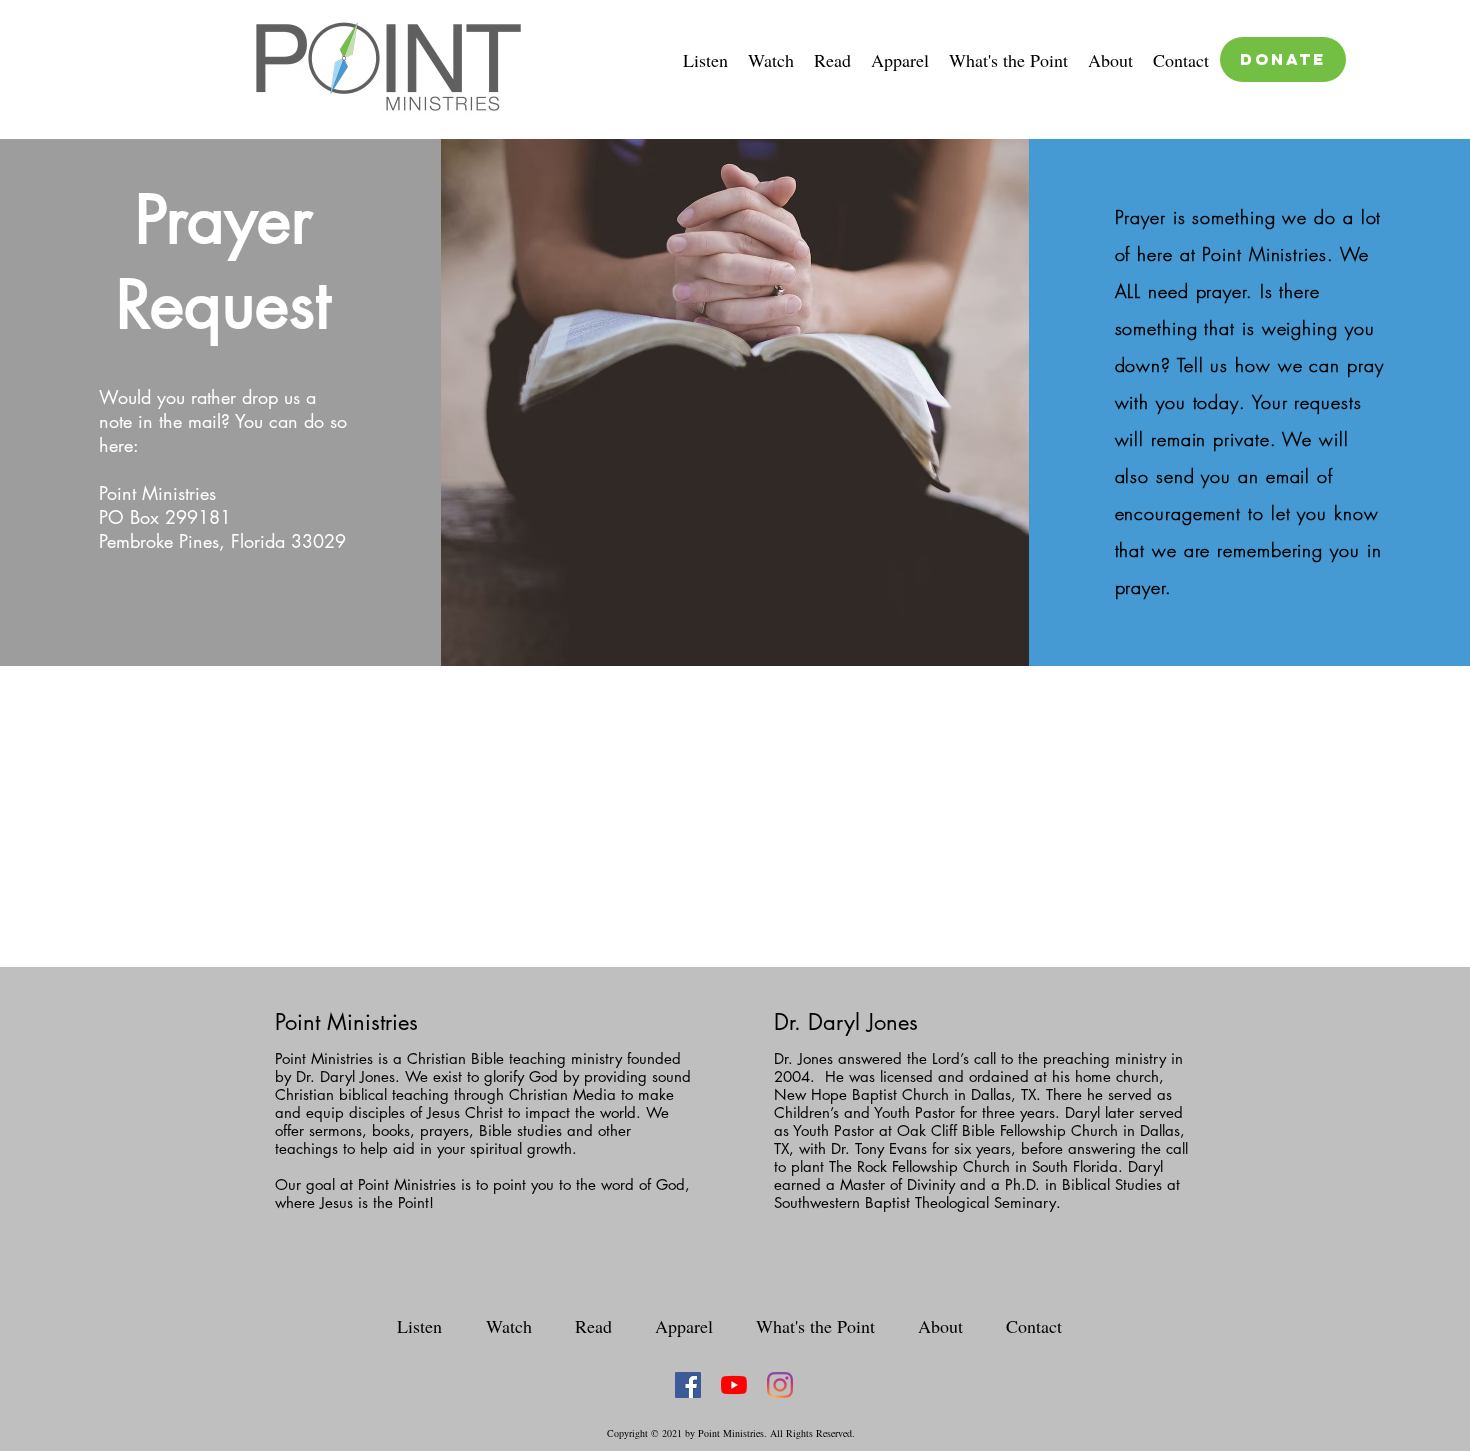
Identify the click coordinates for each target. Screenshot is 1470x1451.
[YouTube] (734, 1385)
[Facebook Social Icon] (688, 1385)
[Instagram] (780, 1385)
